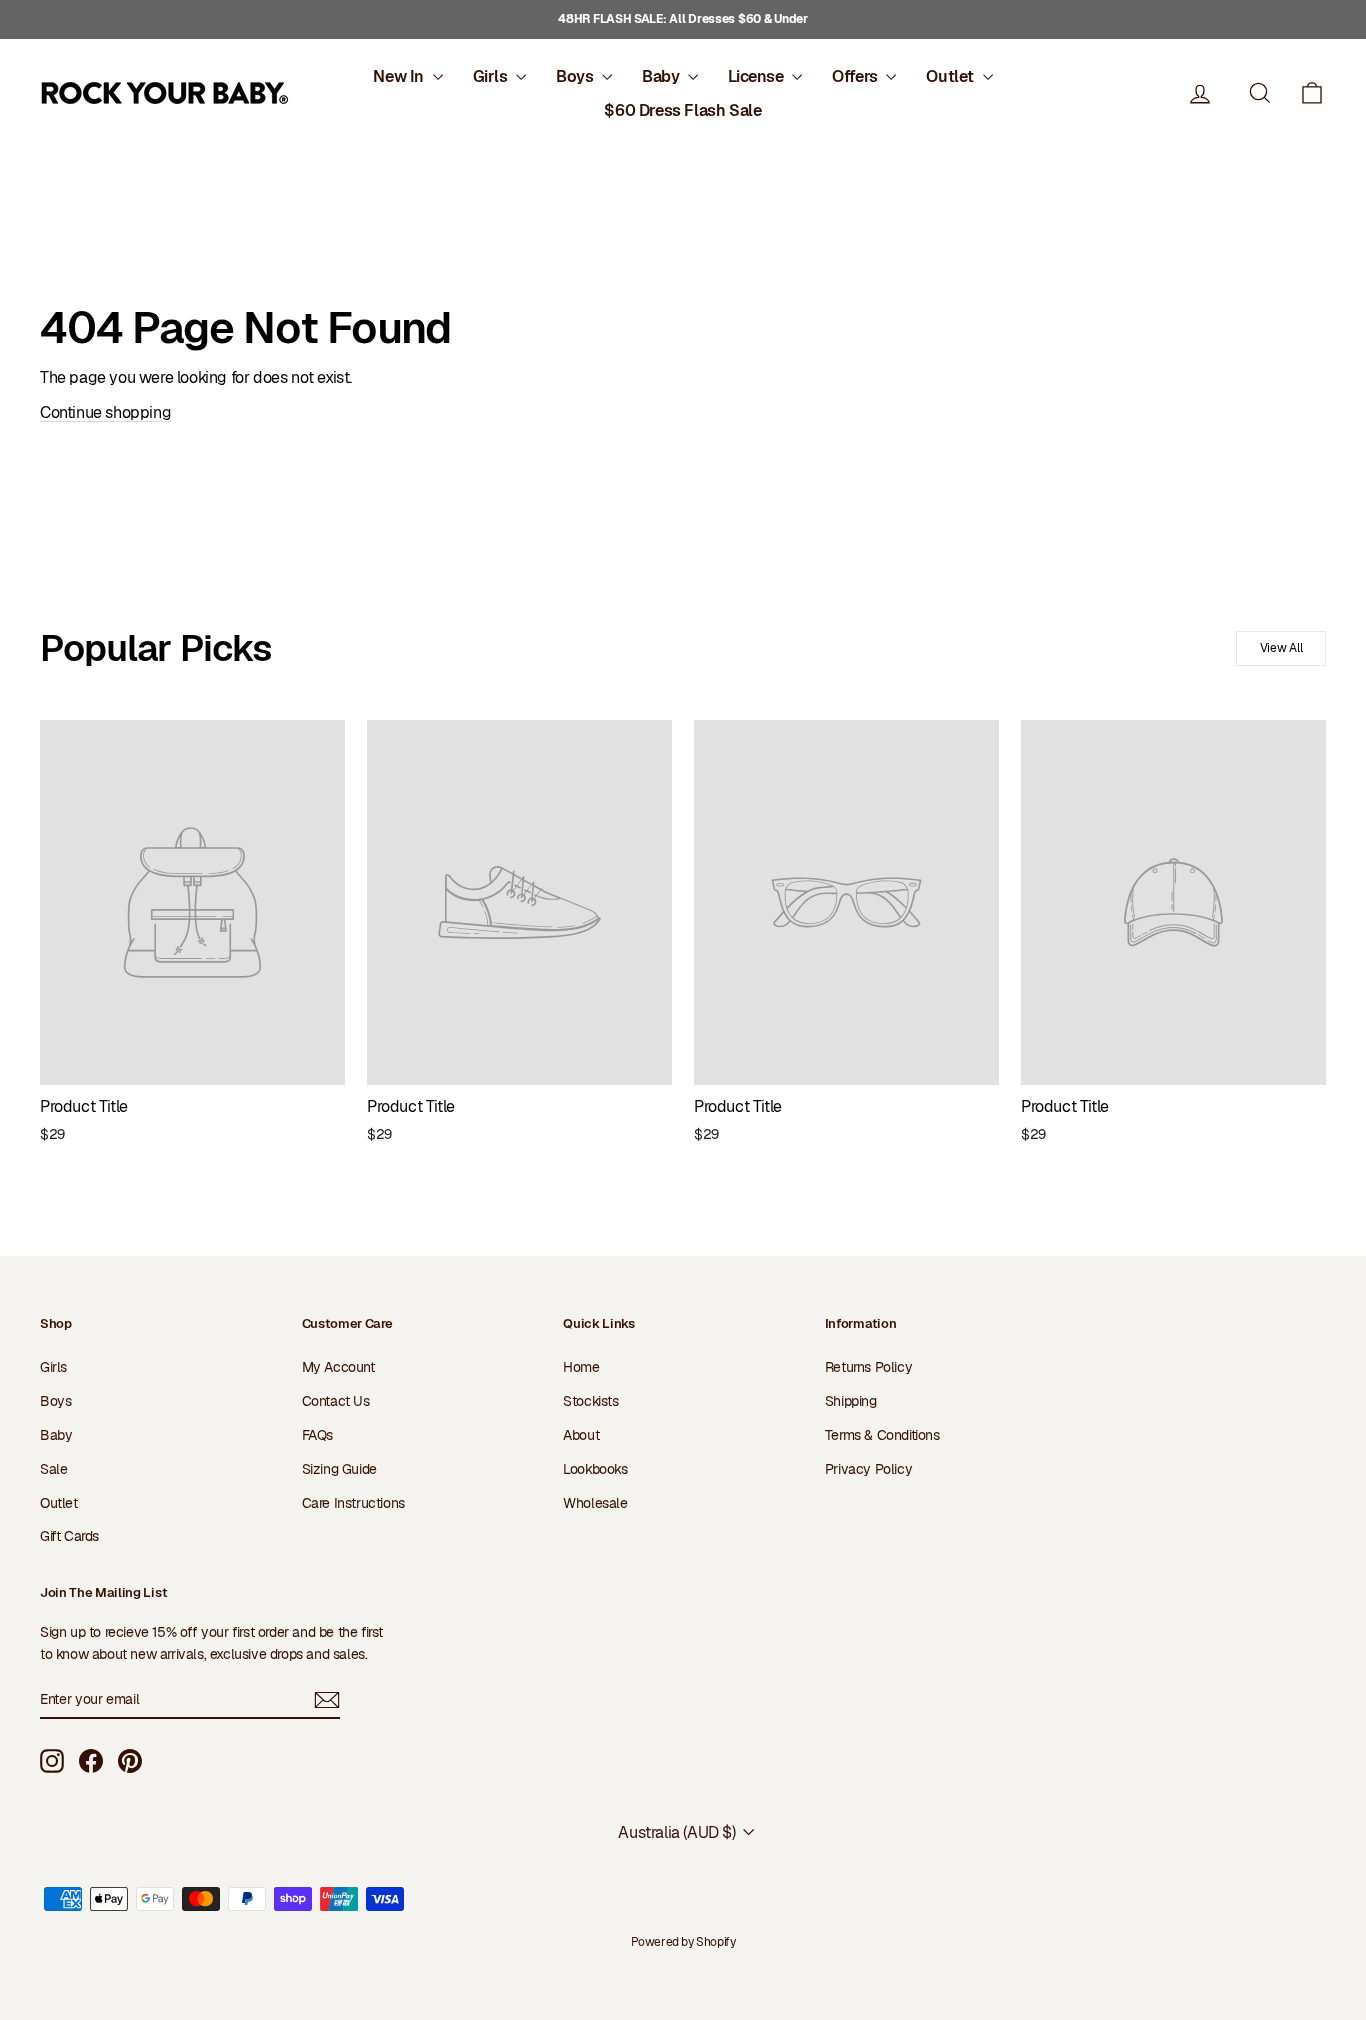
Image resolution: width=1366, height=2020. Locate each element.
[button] (1312, 93)
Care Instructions (353, 1503)
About (581, 1435)
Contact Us (336, 1401)
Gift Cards (69, 1536)
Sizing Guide (339, 1469)
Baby (662, 76)
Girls (492, 76)
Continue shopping (105, 412)
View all (1281, 648)
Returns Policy (868, 1367)
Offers (856, 76)
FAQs (317, 1435)
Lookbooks (595, 1469)
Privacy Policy (868, 1469)
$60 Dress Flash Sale (682, 110)
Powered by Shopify (683, 1942)
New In (400, 76)
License (757, 76)
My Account (338, 1367)
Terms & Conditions (882, 1435)
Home (581, 1367)
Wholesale (595, 1503)
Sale (53, 1469)
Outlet (951, 76)
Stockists (590, 1401)
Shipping (851, 1401)
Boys (576, 76)
